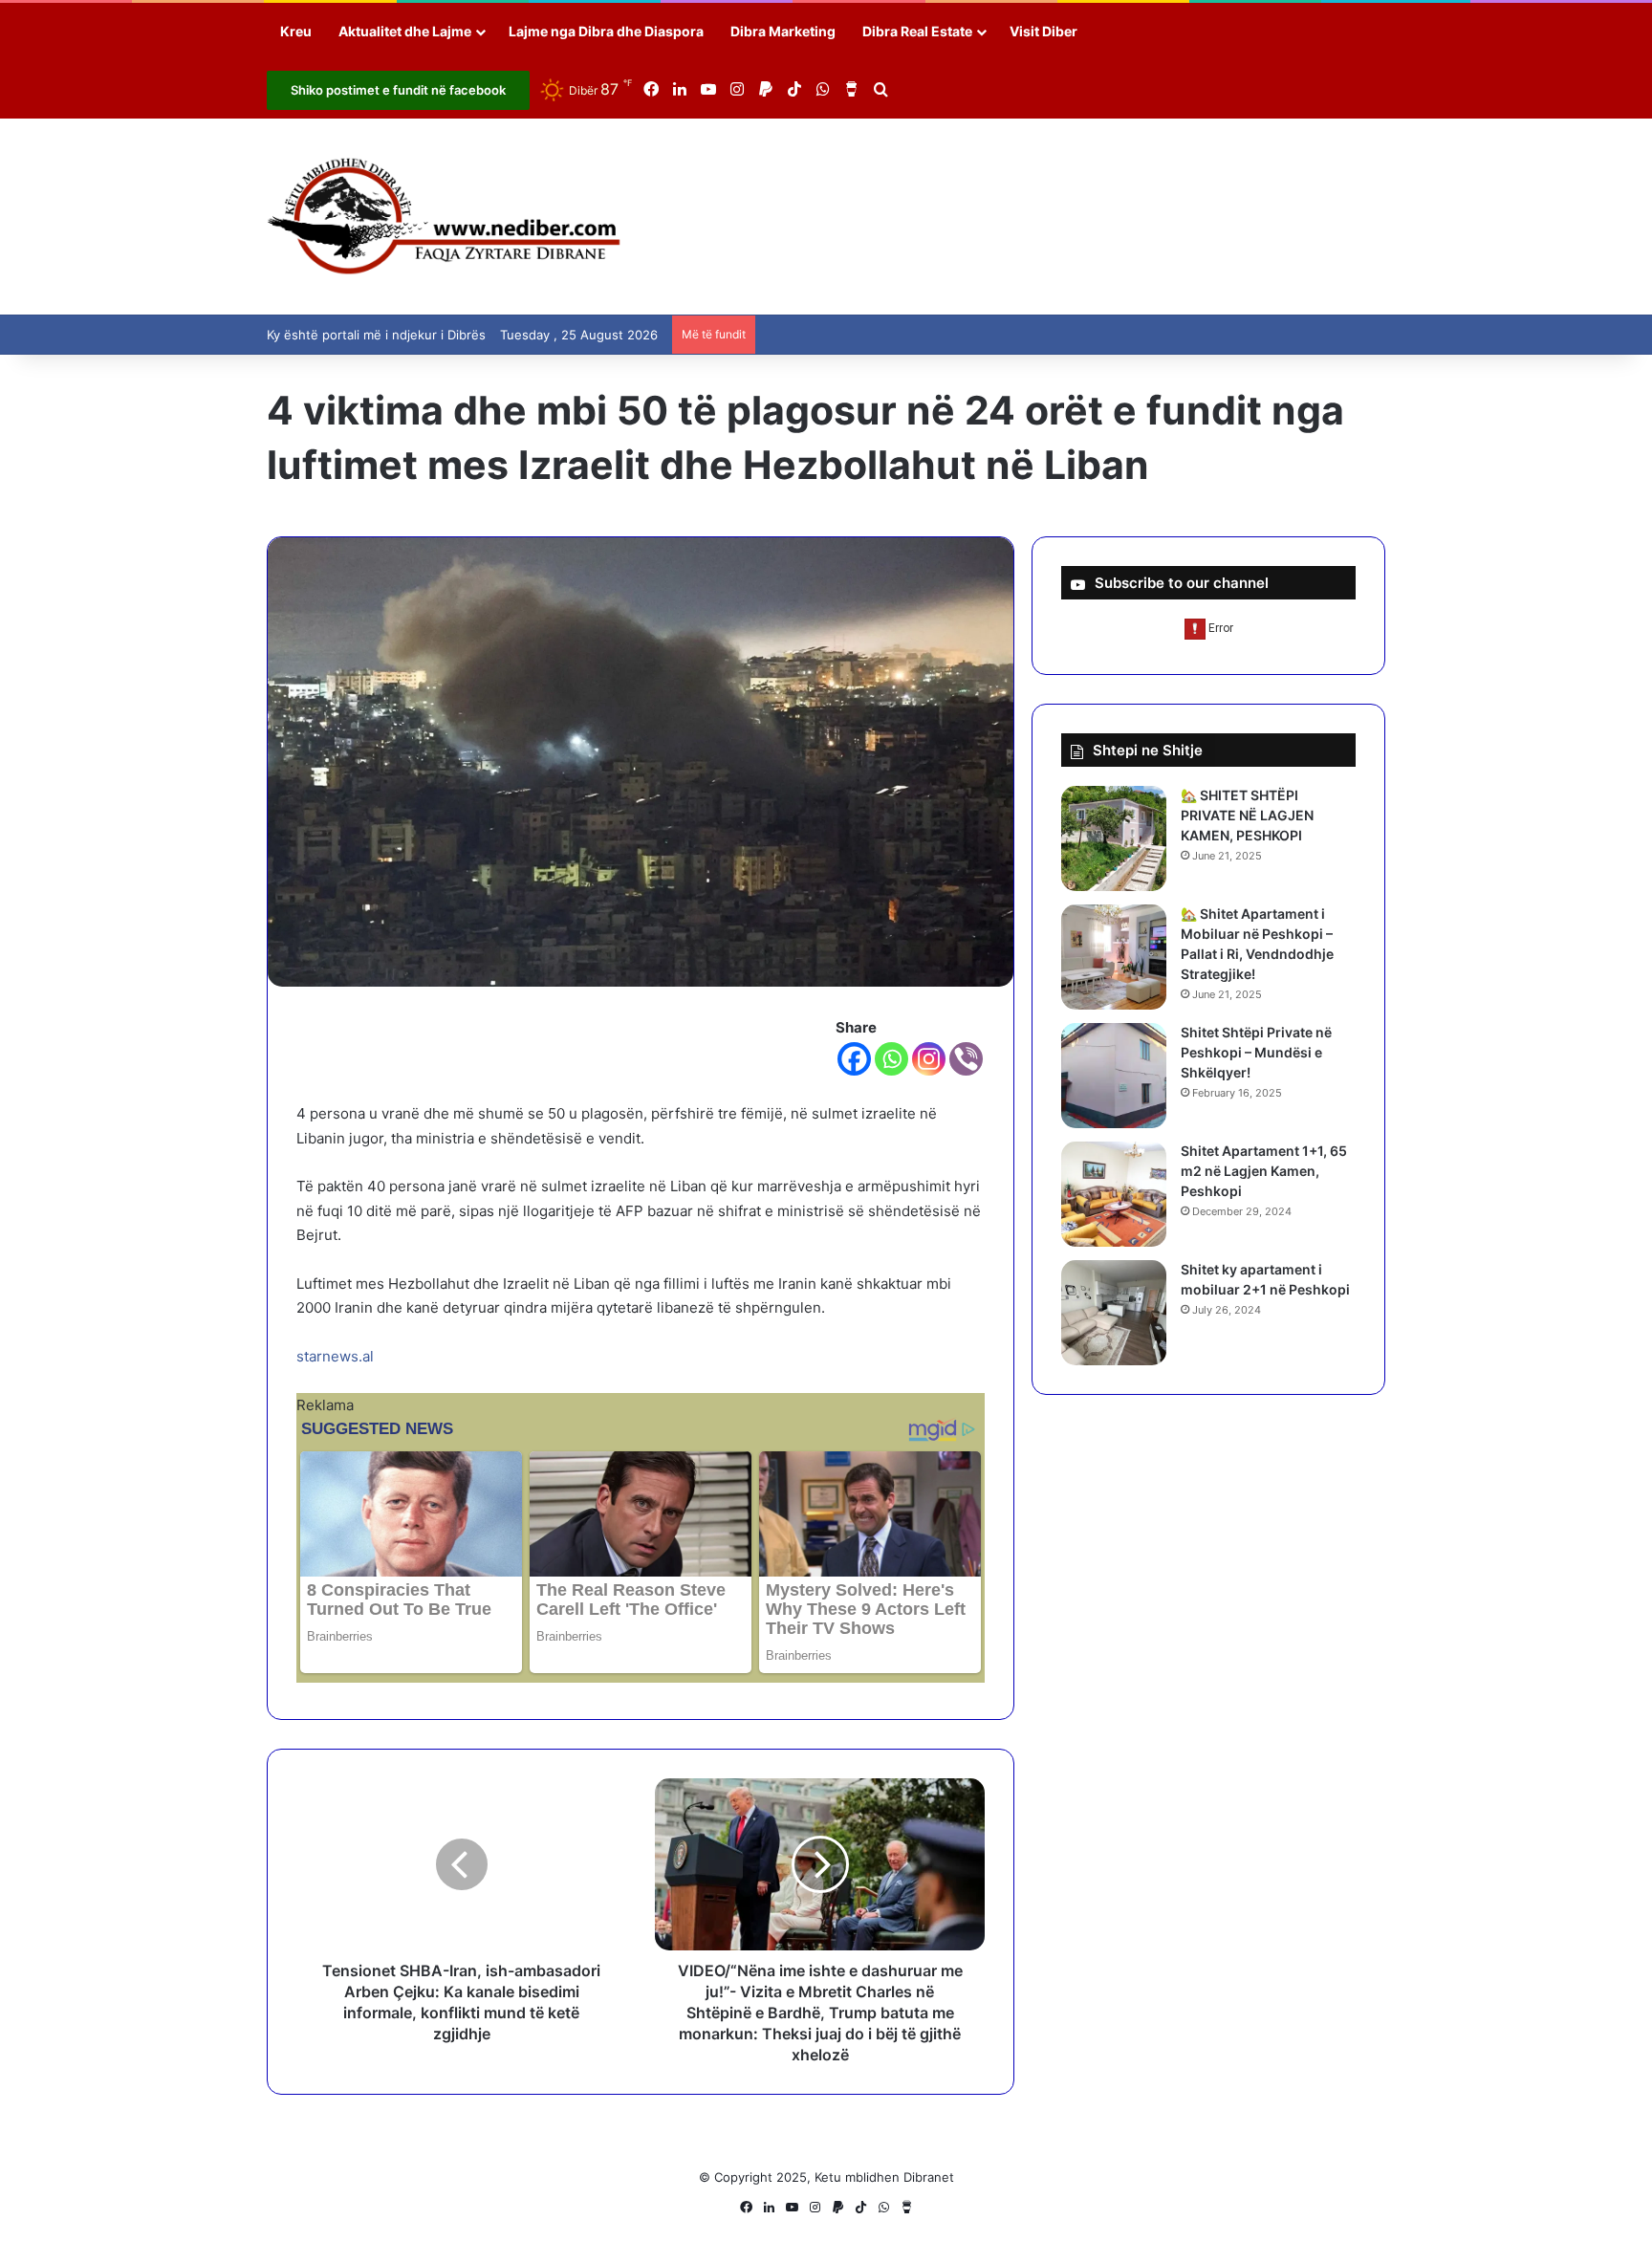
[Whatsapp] (891, 1059)
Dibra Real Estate (917, 31)
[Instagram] (929, 1059)
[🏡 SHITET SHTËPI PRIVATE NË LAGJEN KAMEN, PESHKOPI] (1114, 838)
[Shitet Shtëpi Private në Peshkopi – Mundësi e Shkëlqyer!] (1114, 1076)
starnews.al (335, 1356)
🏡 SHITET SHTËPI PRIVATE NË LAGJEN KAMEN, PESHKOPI (1247, 815)
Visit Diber (1043, 31)
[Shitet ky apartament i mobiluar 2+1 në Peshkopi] (1114, 1313)
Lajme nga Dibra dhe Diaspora (606, 31)
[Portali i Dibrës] (444, 217)
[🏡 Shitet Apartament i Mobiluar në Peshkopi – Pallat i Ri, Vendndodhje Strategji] (1114, 957)
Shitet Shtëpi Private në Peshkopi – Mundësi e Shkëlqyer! (1256, 1052)
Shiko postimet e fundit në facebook (398, 90)
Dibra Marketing (783, 31)
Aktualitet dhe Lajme (405, 31)
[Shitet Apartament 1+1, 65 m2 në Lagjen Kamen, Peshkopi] (1114, 1194)
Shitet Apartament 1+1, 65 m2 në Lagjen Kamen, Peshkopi (1264, 1171)
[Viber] (966, 1059)
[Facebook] (854, 1059)
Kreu (296, 31)
